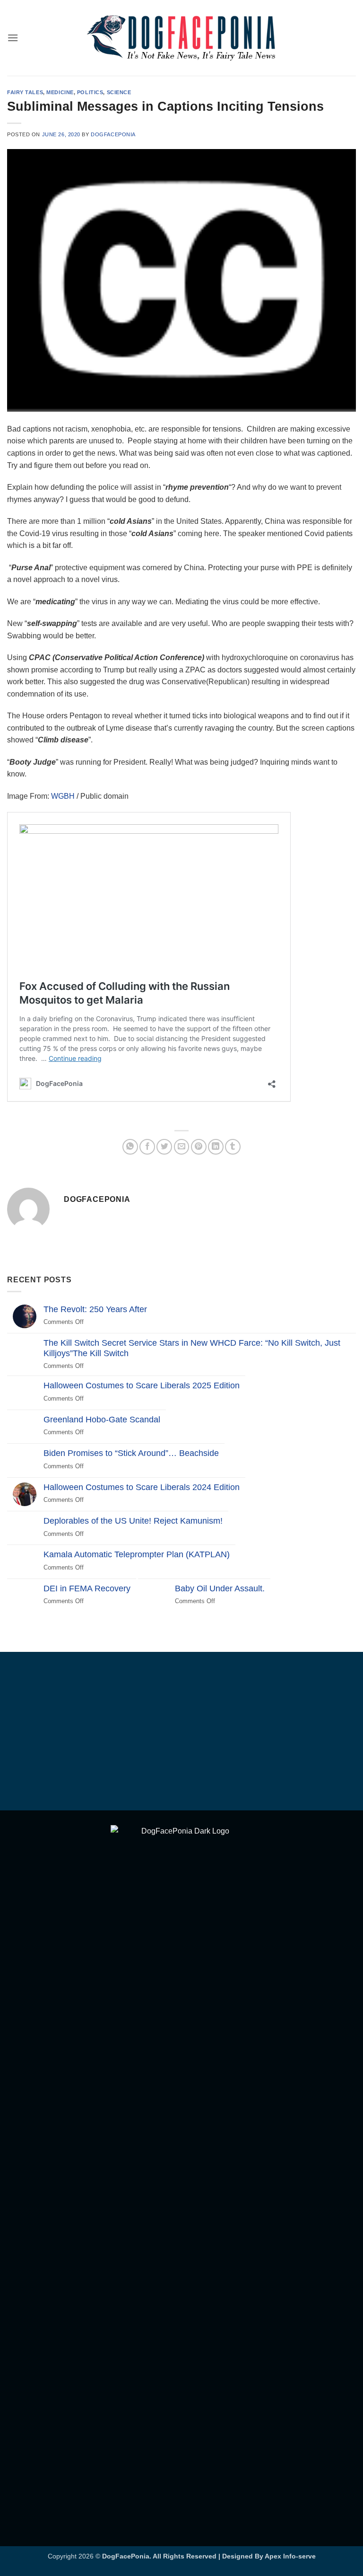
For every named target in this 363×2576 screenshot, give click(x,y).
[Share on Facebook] (147, 1147)
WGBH (63, 796)
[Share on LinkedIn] (216, 1147)
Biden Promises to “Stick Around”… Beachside (131, 1453)
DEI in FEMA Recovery (87, 1588)
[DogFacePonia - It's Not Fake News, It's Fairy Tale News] (181, 38)
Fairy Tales (25, 92)
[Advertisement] (181, 1733)
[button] (13, 38)
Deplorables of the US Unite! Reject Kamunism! (133, 1521)
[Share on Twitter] (164, 1147)
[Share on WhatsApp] (130, 1147)
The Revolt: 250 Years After (95, 1309)
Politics (90, 92)
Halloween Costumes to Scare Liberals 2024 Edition (142, 1487)
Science (119, 92)
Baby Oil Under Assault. (220, 1588)
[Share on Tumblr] (233, 1147)
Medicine (60, 92)
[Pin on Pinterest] (199, 1147)
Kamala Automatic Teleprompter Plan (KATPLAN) (137, 1554)
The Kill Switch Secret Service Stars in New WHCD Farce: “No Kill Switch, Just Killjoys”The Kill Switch (192, 1348)
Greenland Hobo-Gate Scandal (102, 1420)
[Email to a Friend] (182, 1147)
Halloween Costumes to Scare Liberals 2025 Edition (142, 1385)
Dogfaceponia (113, 134)
